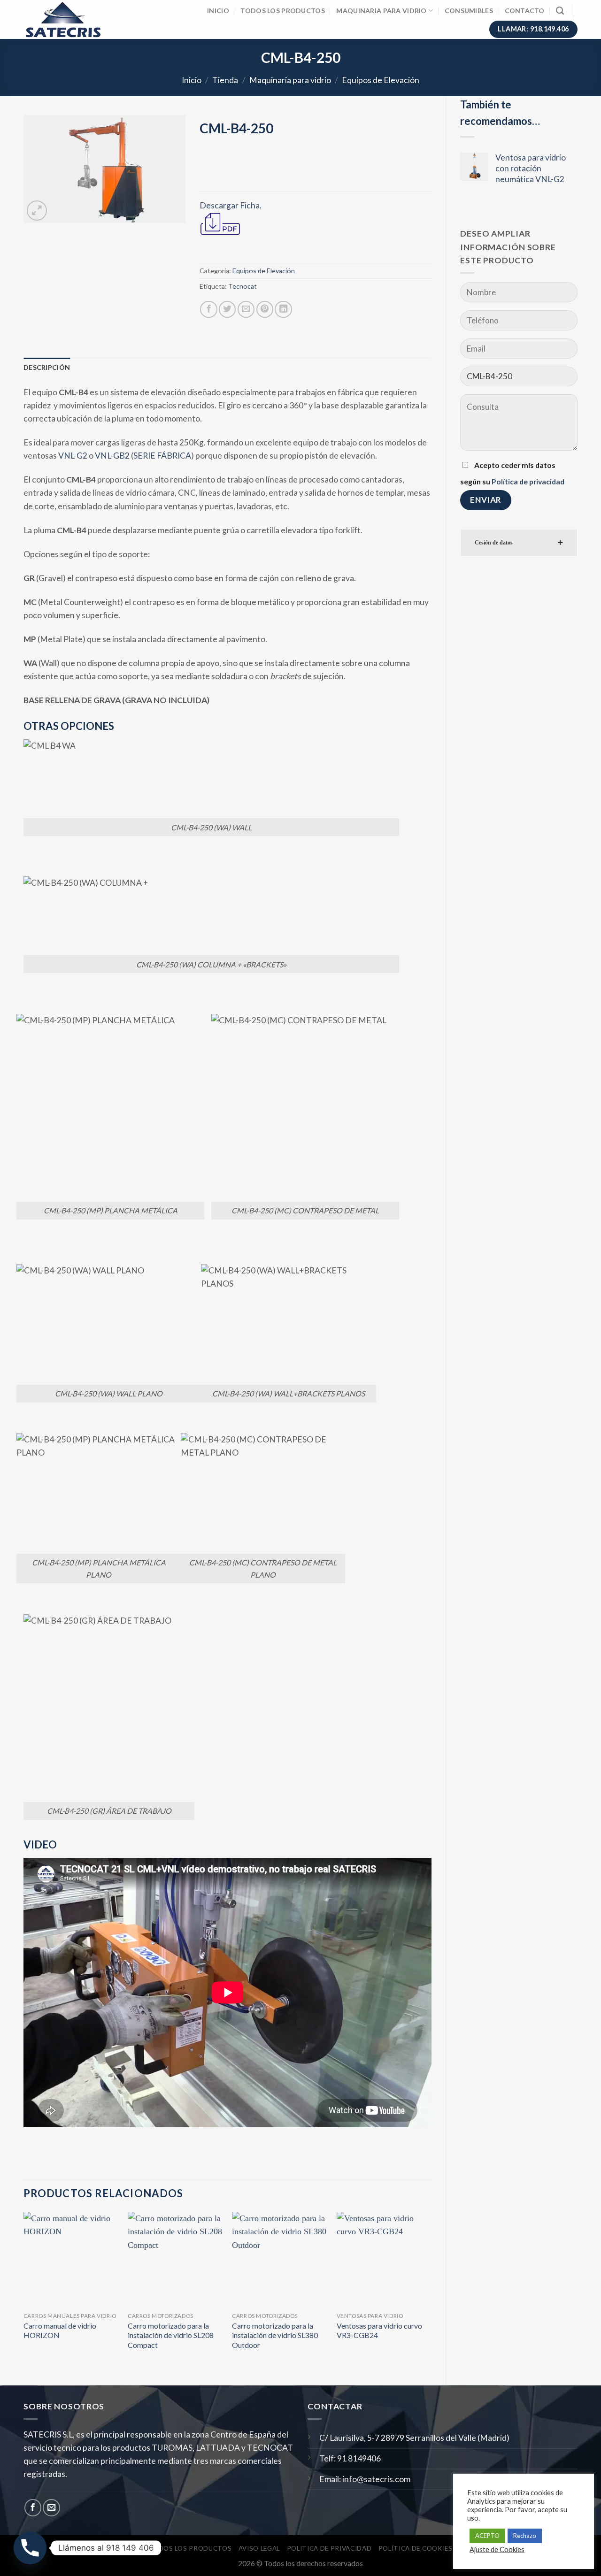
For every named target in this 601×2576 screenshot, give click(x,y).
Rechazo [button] (525, 2536)
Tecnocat (243, 286)
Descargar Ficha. (231, 205)
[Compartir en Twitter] (227, 309)
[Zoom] (37, 211)
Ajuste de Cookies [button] (497, 2549)
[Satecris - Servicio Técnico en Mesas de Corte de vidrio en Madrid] (69, 19)
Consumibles (469, 11)
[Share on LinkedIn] (283, 309)
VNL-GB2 (112, 456)
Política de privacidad (528, 481)
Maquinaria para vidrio (381, 11)
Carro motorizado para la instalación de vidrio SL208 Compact (171, 2335)
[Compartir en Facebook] (208, 309)
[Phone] (30, 2548)
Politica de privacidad (329, 2548)
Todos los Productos (282, 11)
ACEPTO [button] (487, 2536)
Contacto (525, 11)
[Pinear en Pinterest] (265, 309)
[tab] (519, 543)
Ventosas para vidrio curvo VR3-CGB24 (379, 2331)
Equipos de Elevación (381, 80)
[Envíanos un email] (51, 2507)
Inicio (218, 11)
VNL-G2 (73, 456)
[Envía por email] (246, 309)
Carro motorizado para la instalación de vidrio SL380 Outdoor (275, 2335)
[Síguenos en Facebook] (33, 2507)
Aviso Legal (259, 2548)
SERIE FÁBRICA (162, 456)
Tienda (225, 80)
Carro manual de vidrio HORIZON (60, 2331)
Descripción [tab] (47, 367)
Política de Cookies (416, 2548)
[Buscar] (560, 11)
